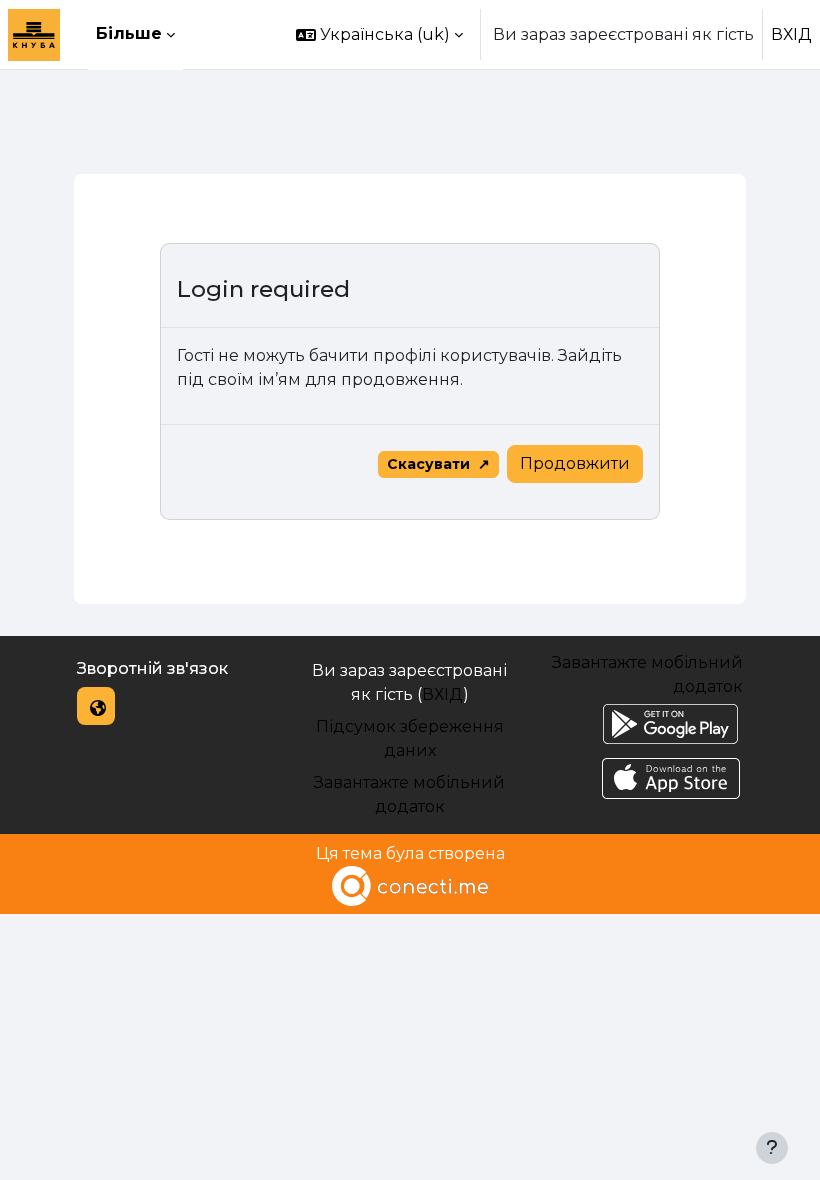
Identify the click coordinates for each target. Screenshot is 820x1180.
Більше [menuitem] (129, 33)
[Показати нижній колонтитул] (772, 1148)
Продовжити (575, 463)
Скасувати (428, 464)
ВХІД (791, 34)
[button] (379, 34)
